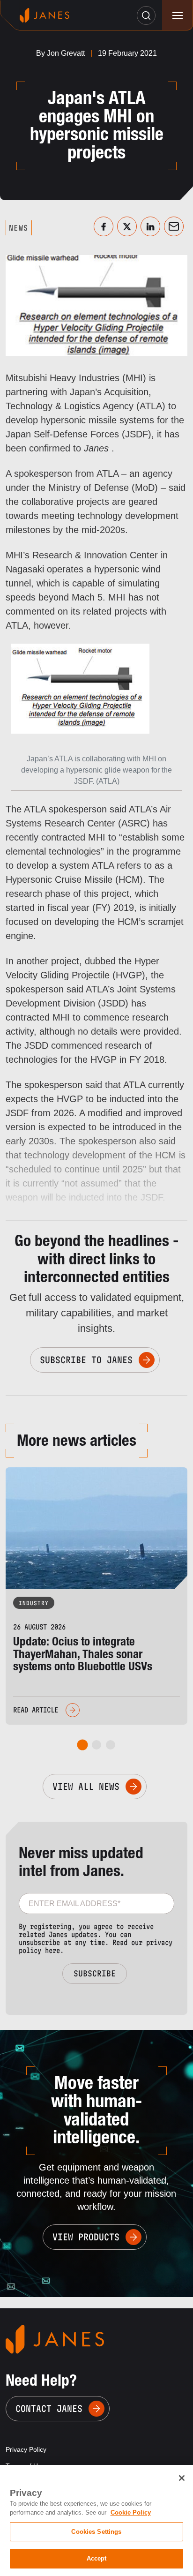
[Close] (182, 2478)
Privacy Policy (26, 2449)
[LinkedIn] (150, 226)
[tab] (83, 1745)
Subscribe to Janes (86, 1360)
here (52, 1950)
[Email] (174, 226)
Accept (97, 2558)
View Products (86, 2237)
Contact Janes (49, 2409)
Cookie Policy (131, 2512)
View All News (86, 1787)
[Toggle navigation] (177, 15)
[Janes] (45, 15)
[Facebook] (104, 226)
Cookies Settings (96, 2532)
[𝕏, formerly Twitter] (127, 226)
